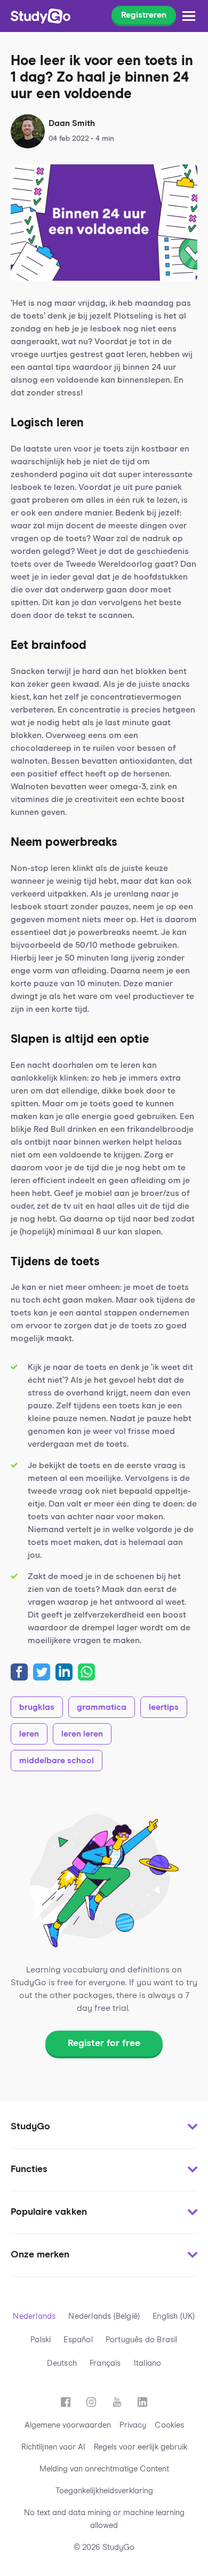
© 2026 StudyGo (104, 2547)
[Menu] (189, 16)
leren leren (82, 1734)
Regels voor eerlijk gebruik (141, 2447)
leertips (164, 1707)
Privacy (133, 2425)
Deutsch (62, 2363)
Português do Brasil (142, 2340)
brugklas (37, 1707)
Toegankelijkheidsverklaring (104, 2491)
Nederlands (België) (104, 2316)
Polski (41, 2340)
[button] (104, 2127)
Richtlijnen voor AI (53, 2447)
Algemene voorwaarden (68, 2425)
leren (29, 1734)
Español (78, 2340)
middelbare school (57, 1761)
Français (105, 2363)
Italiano (148, 2363)
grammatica (102, 1707)
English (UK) (174, 2316)
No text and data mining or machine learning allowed (104, 2519)
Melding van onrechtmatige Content (104, 2469)
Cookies (169, 2425)
